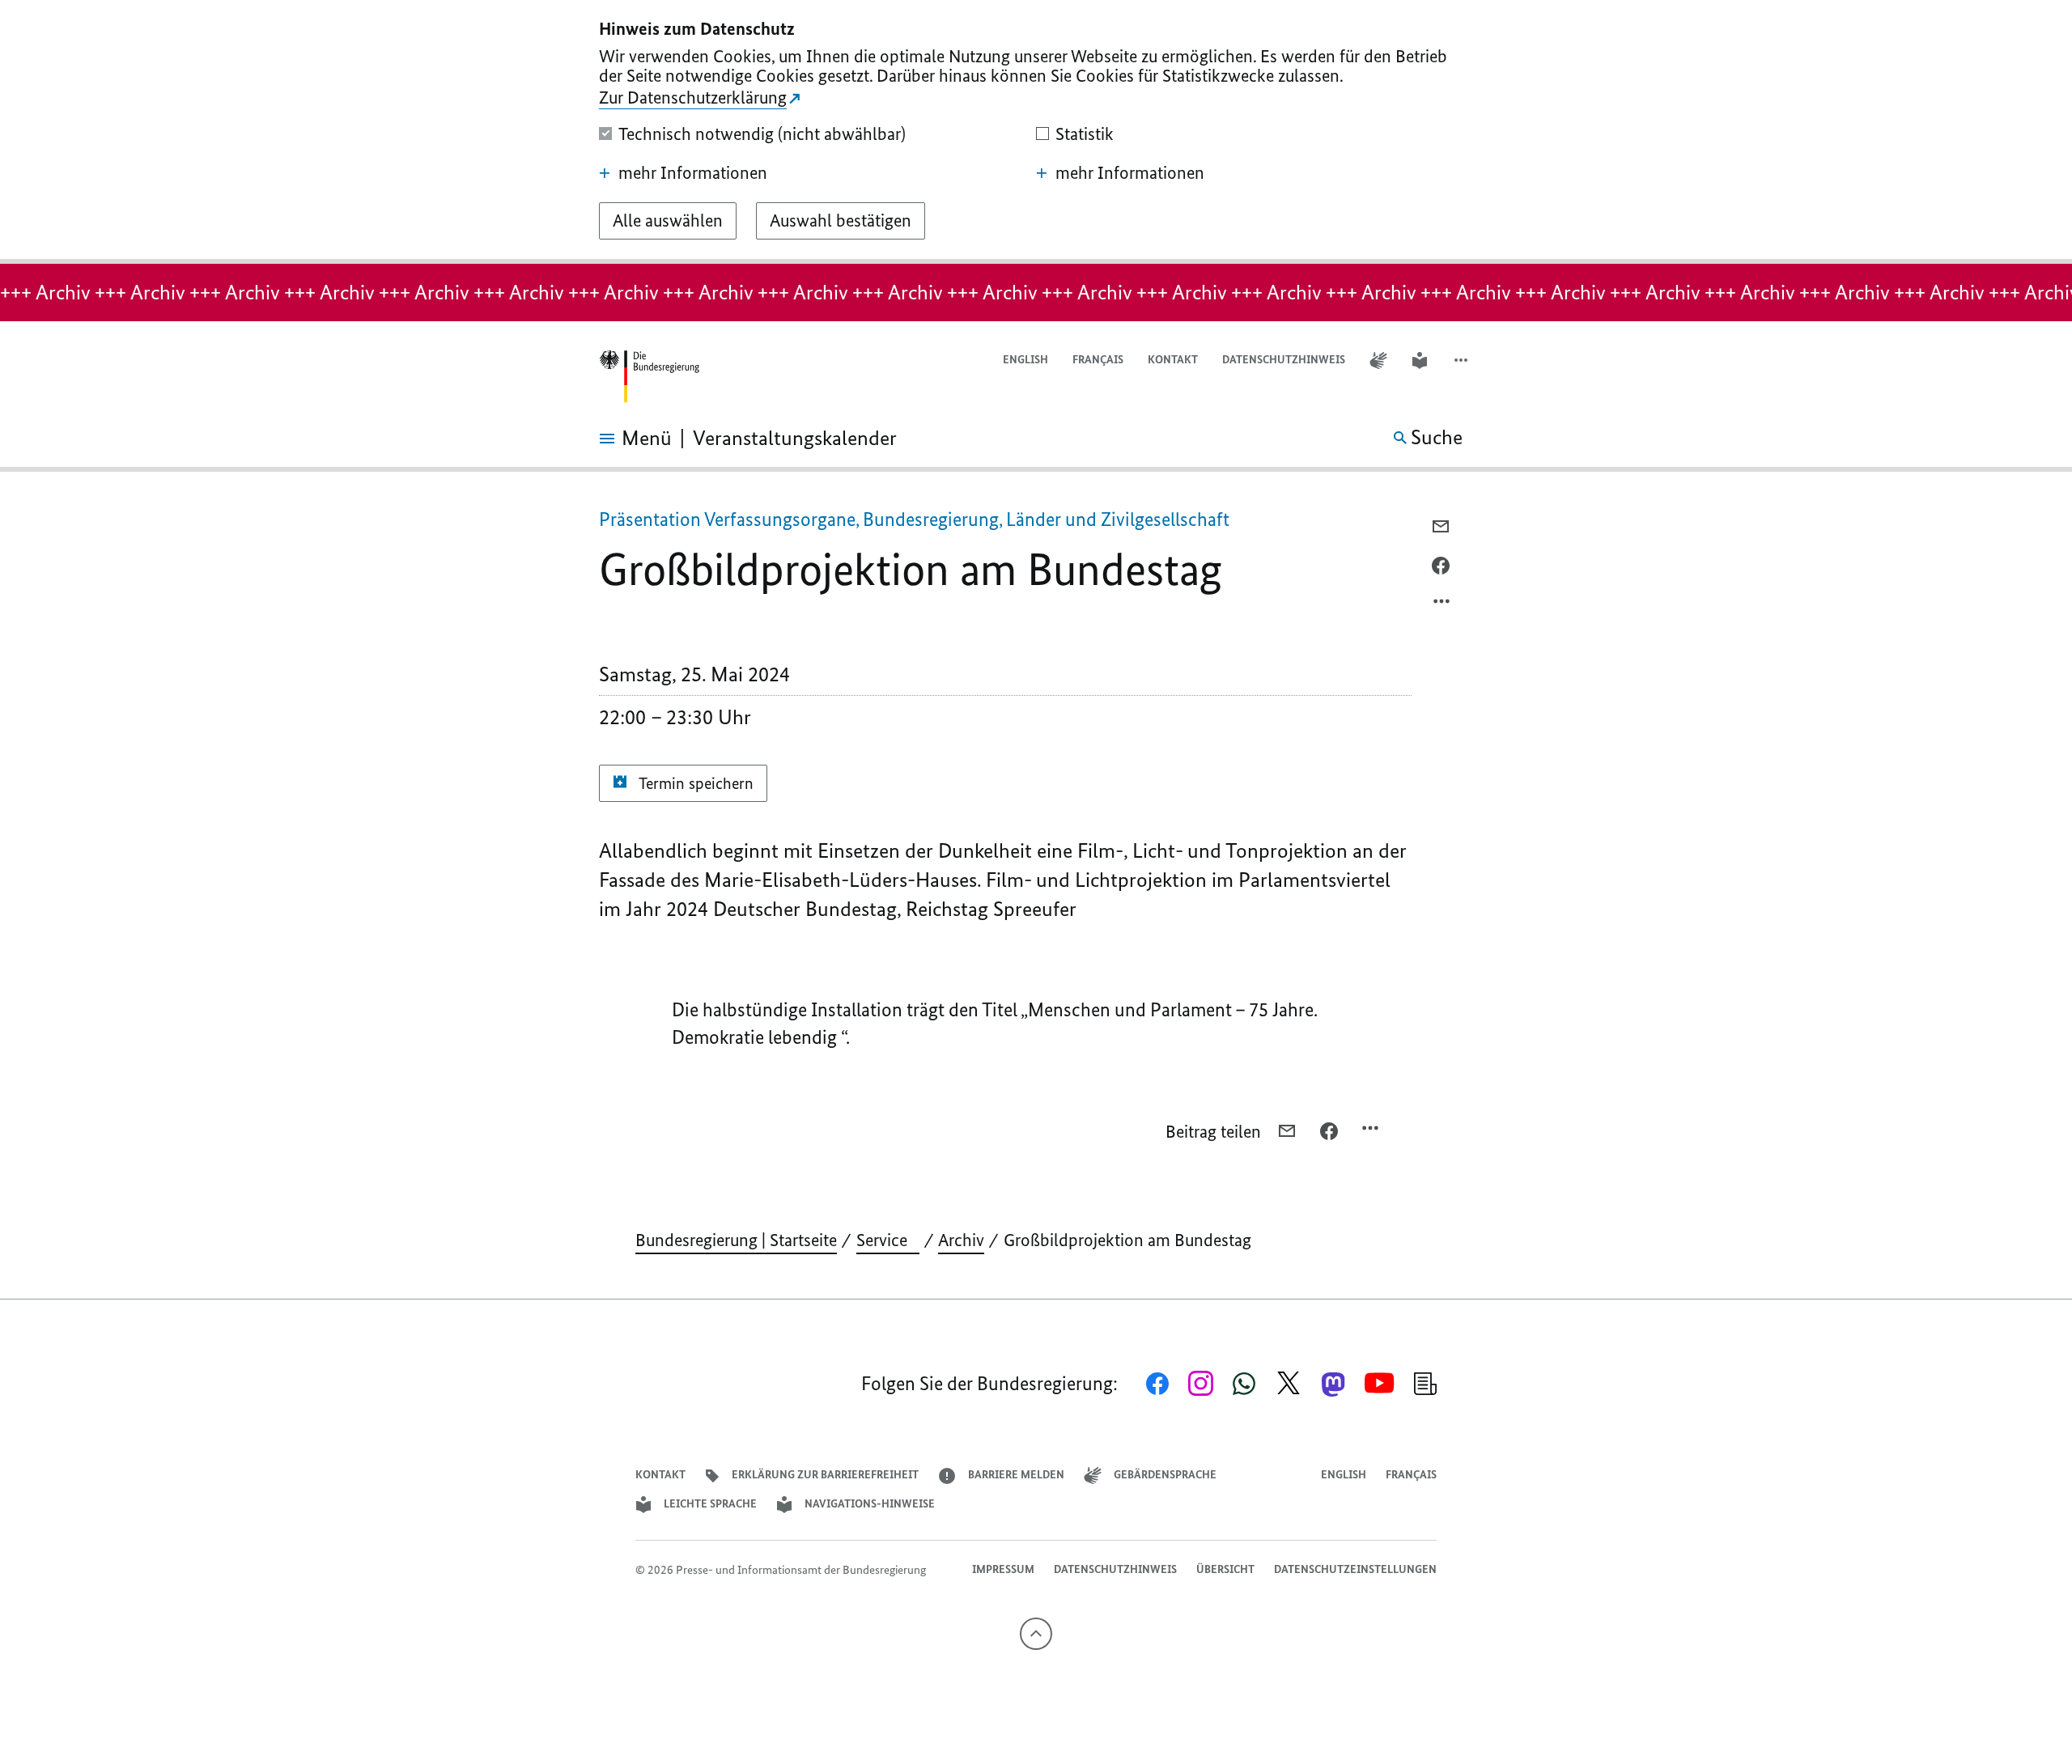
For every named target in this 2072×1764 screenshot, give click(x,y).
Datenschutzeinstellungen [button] (1355, 1569)
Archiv (961, 1240)
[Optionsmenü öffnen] (1442, 605)
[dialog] (1036, 132)
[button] (1463, 360)
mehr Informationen (693, 173)
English (1025, 360)
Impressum (1003, 1569)
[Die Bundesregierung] (649, 377)
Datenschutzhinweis (1284, 360)
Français (1098, 360)
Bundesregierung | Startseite (736, 1240)
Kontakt (1173, 360)
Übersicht (1225, 1569)
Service (888, 1240)
